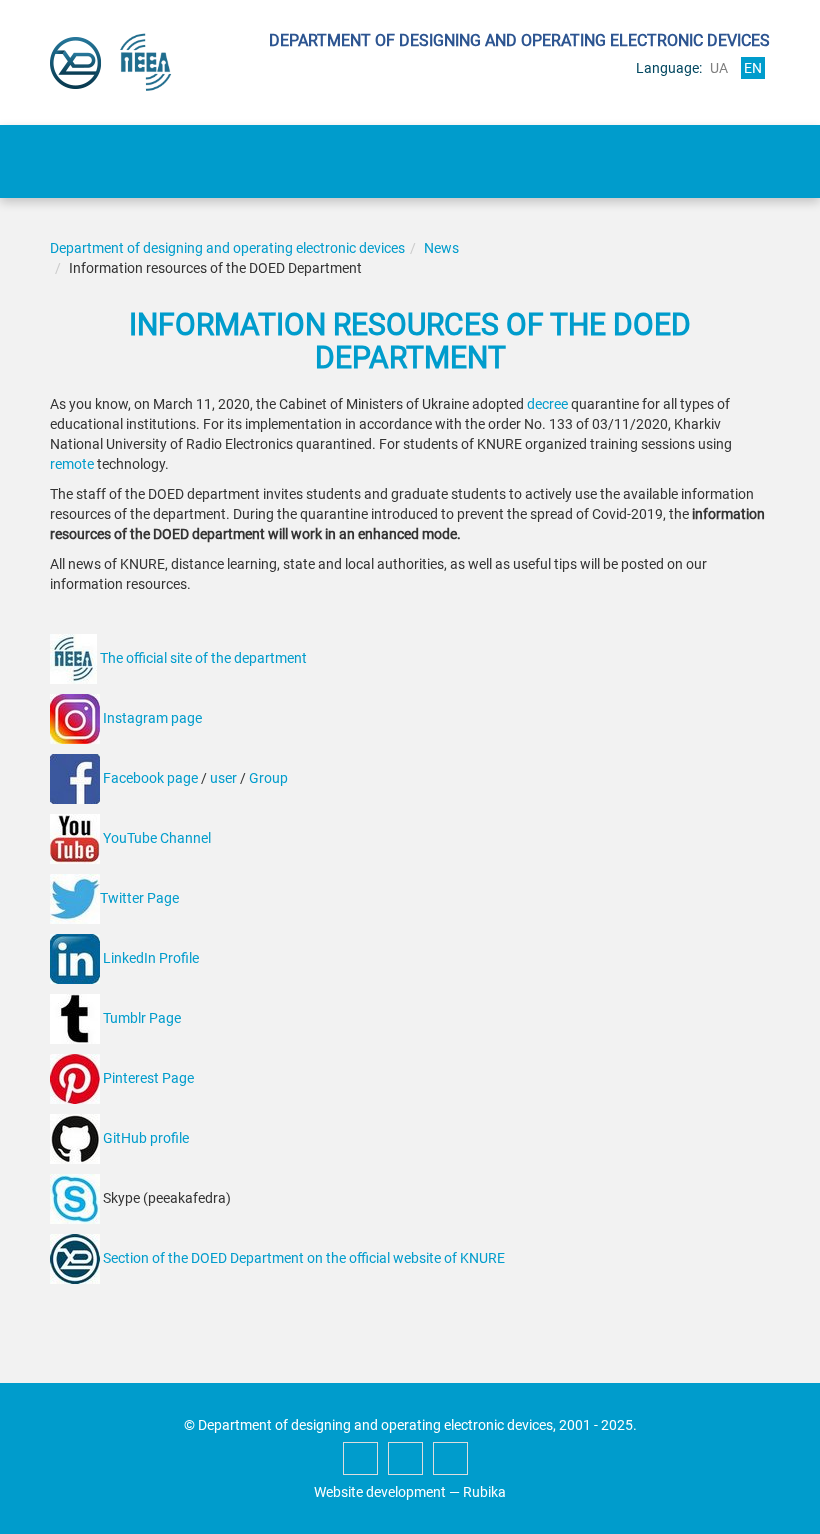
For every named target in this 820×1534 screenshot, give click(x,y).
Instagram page (152, 718)
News (441, 248)
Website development (380, 1492)
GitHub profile (146, 1138)
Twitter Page (139, 898)
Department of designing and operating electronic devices (227, 248)
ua (719, 68)
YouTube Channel (157, 838)
